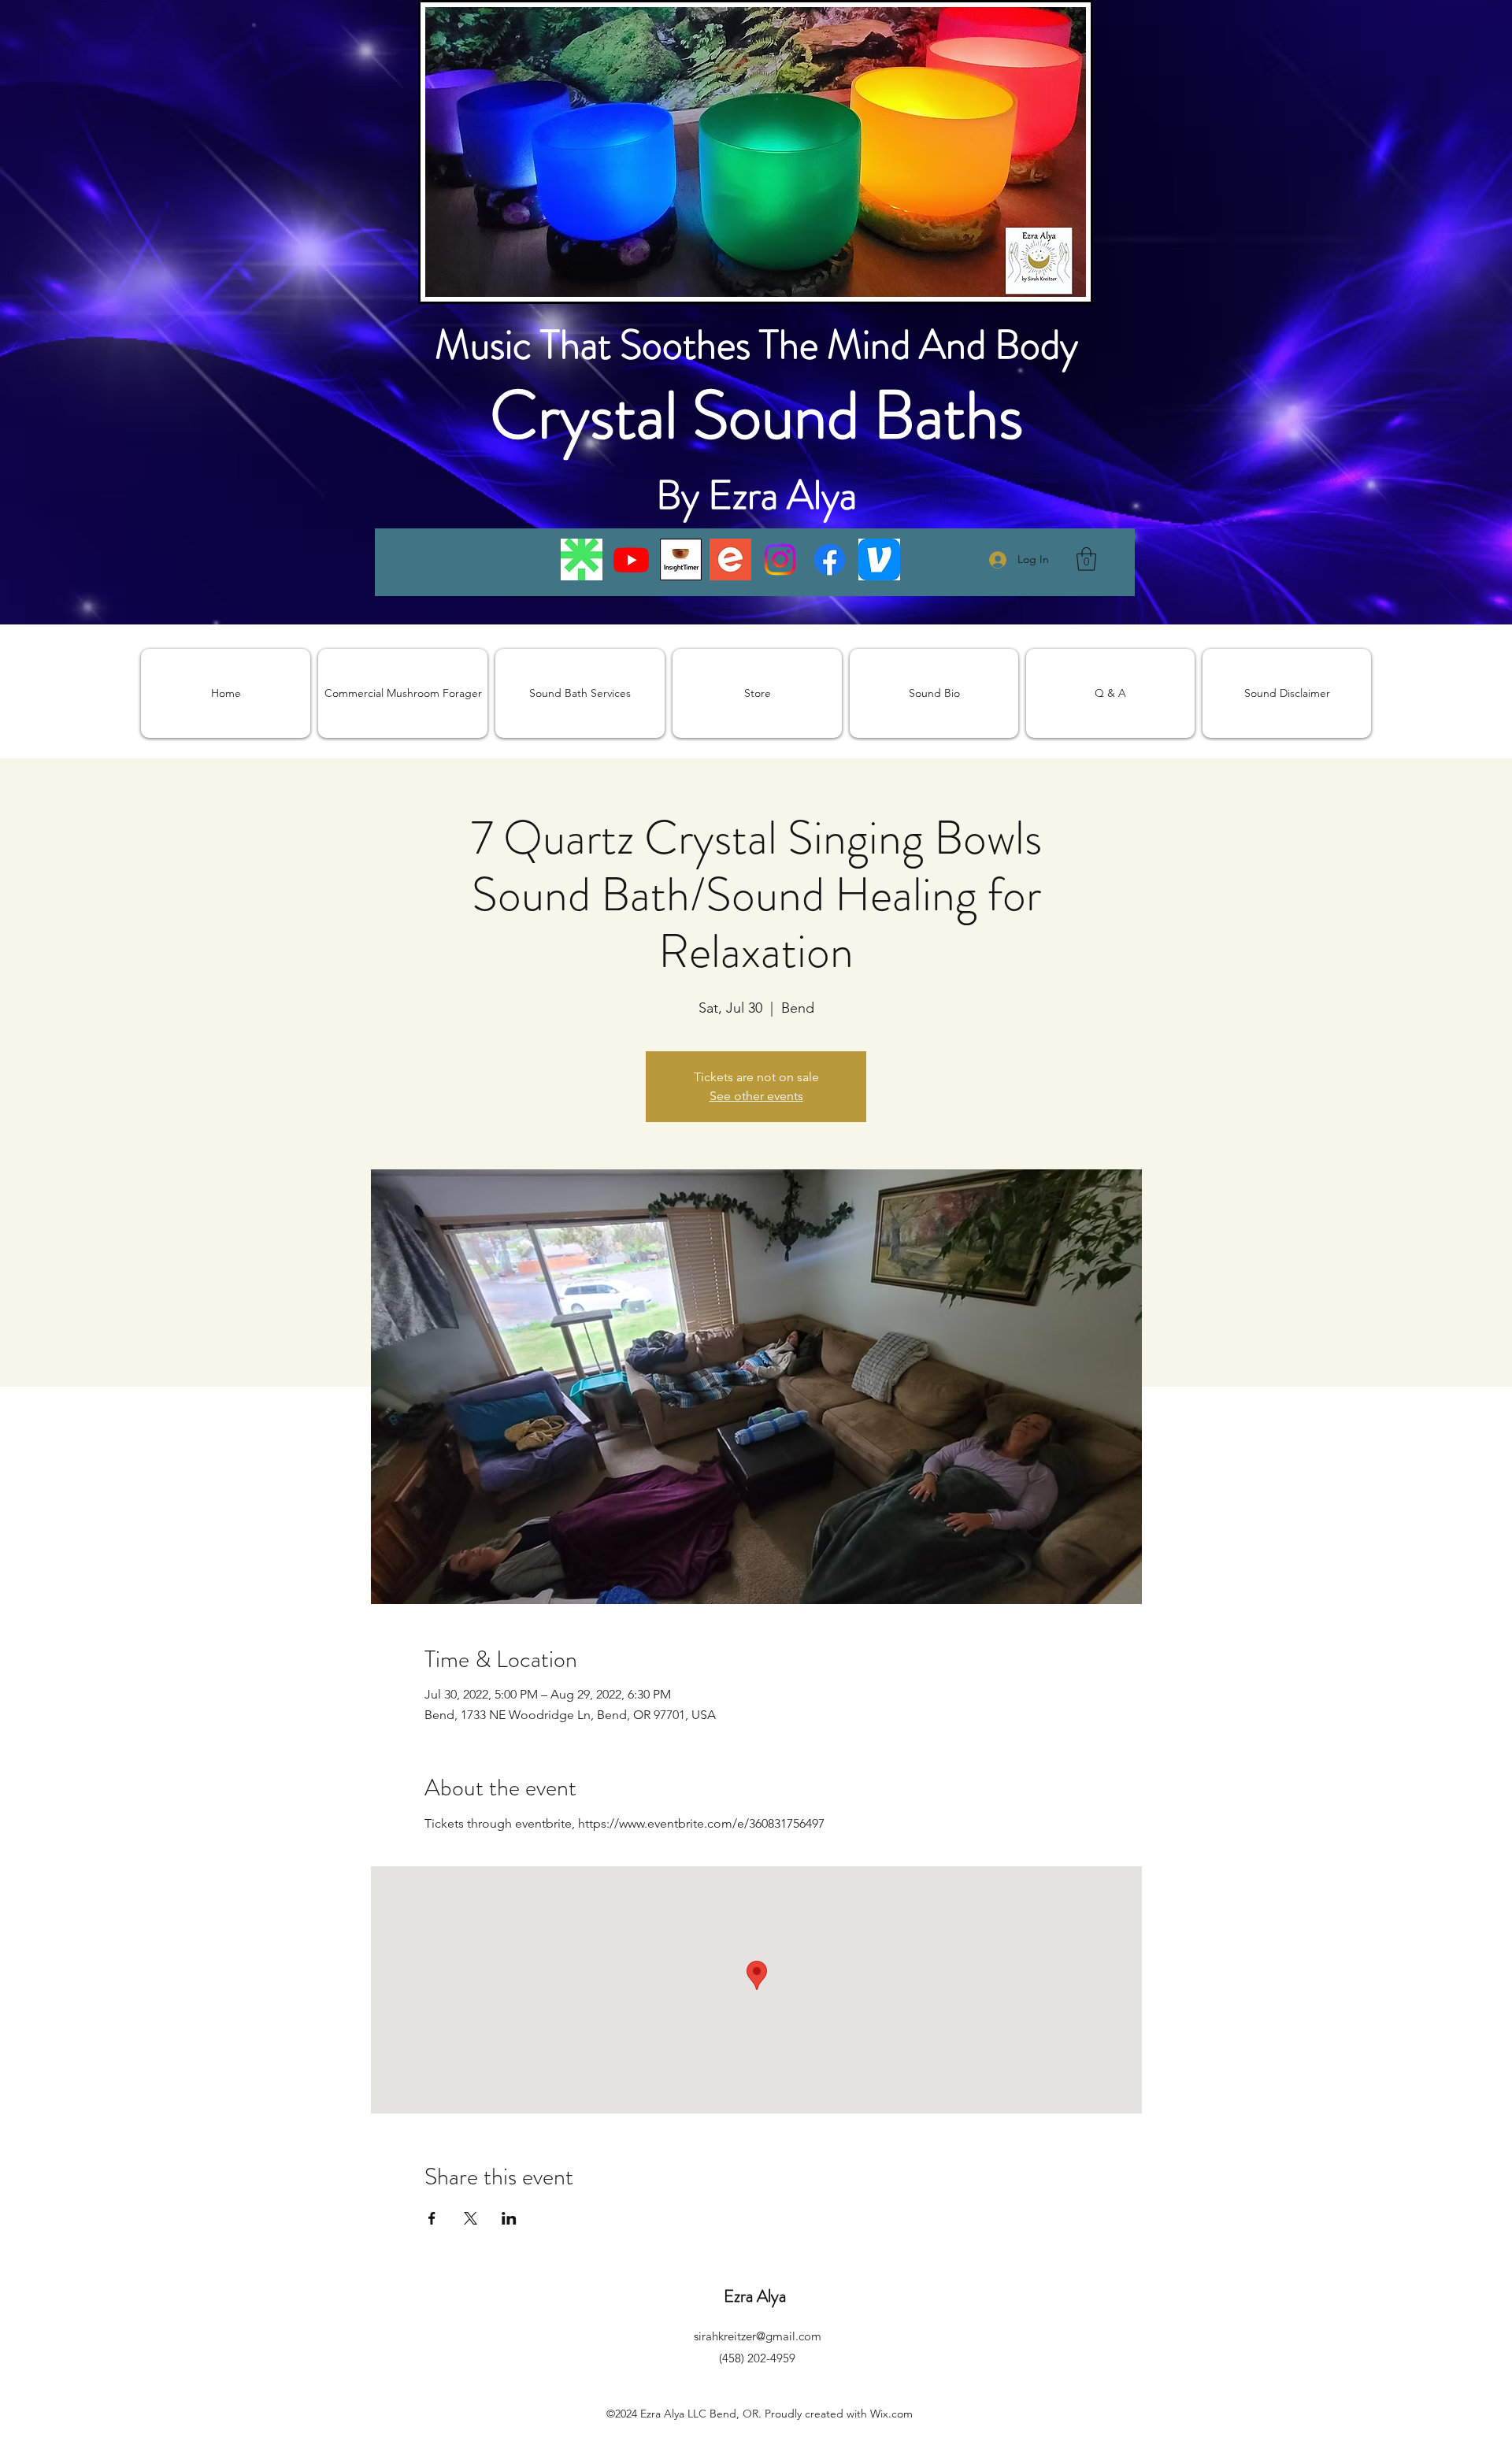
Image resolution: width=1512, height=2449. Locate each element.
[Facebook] (830, 559)
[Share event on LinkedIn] (509, 2218)
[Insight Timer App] (681, 559)
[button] (1086, 559)
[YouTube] (631, 559)
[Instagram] (780, 559)
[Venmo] (879, 559)
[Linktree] (582, 559)
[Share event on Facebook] (432, 2218)
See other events (756, 1096)
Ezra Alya (757, 2296)
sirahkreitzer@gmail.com (758, 2336)
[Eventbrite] (730, 559)
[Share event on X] (471, 2218)
